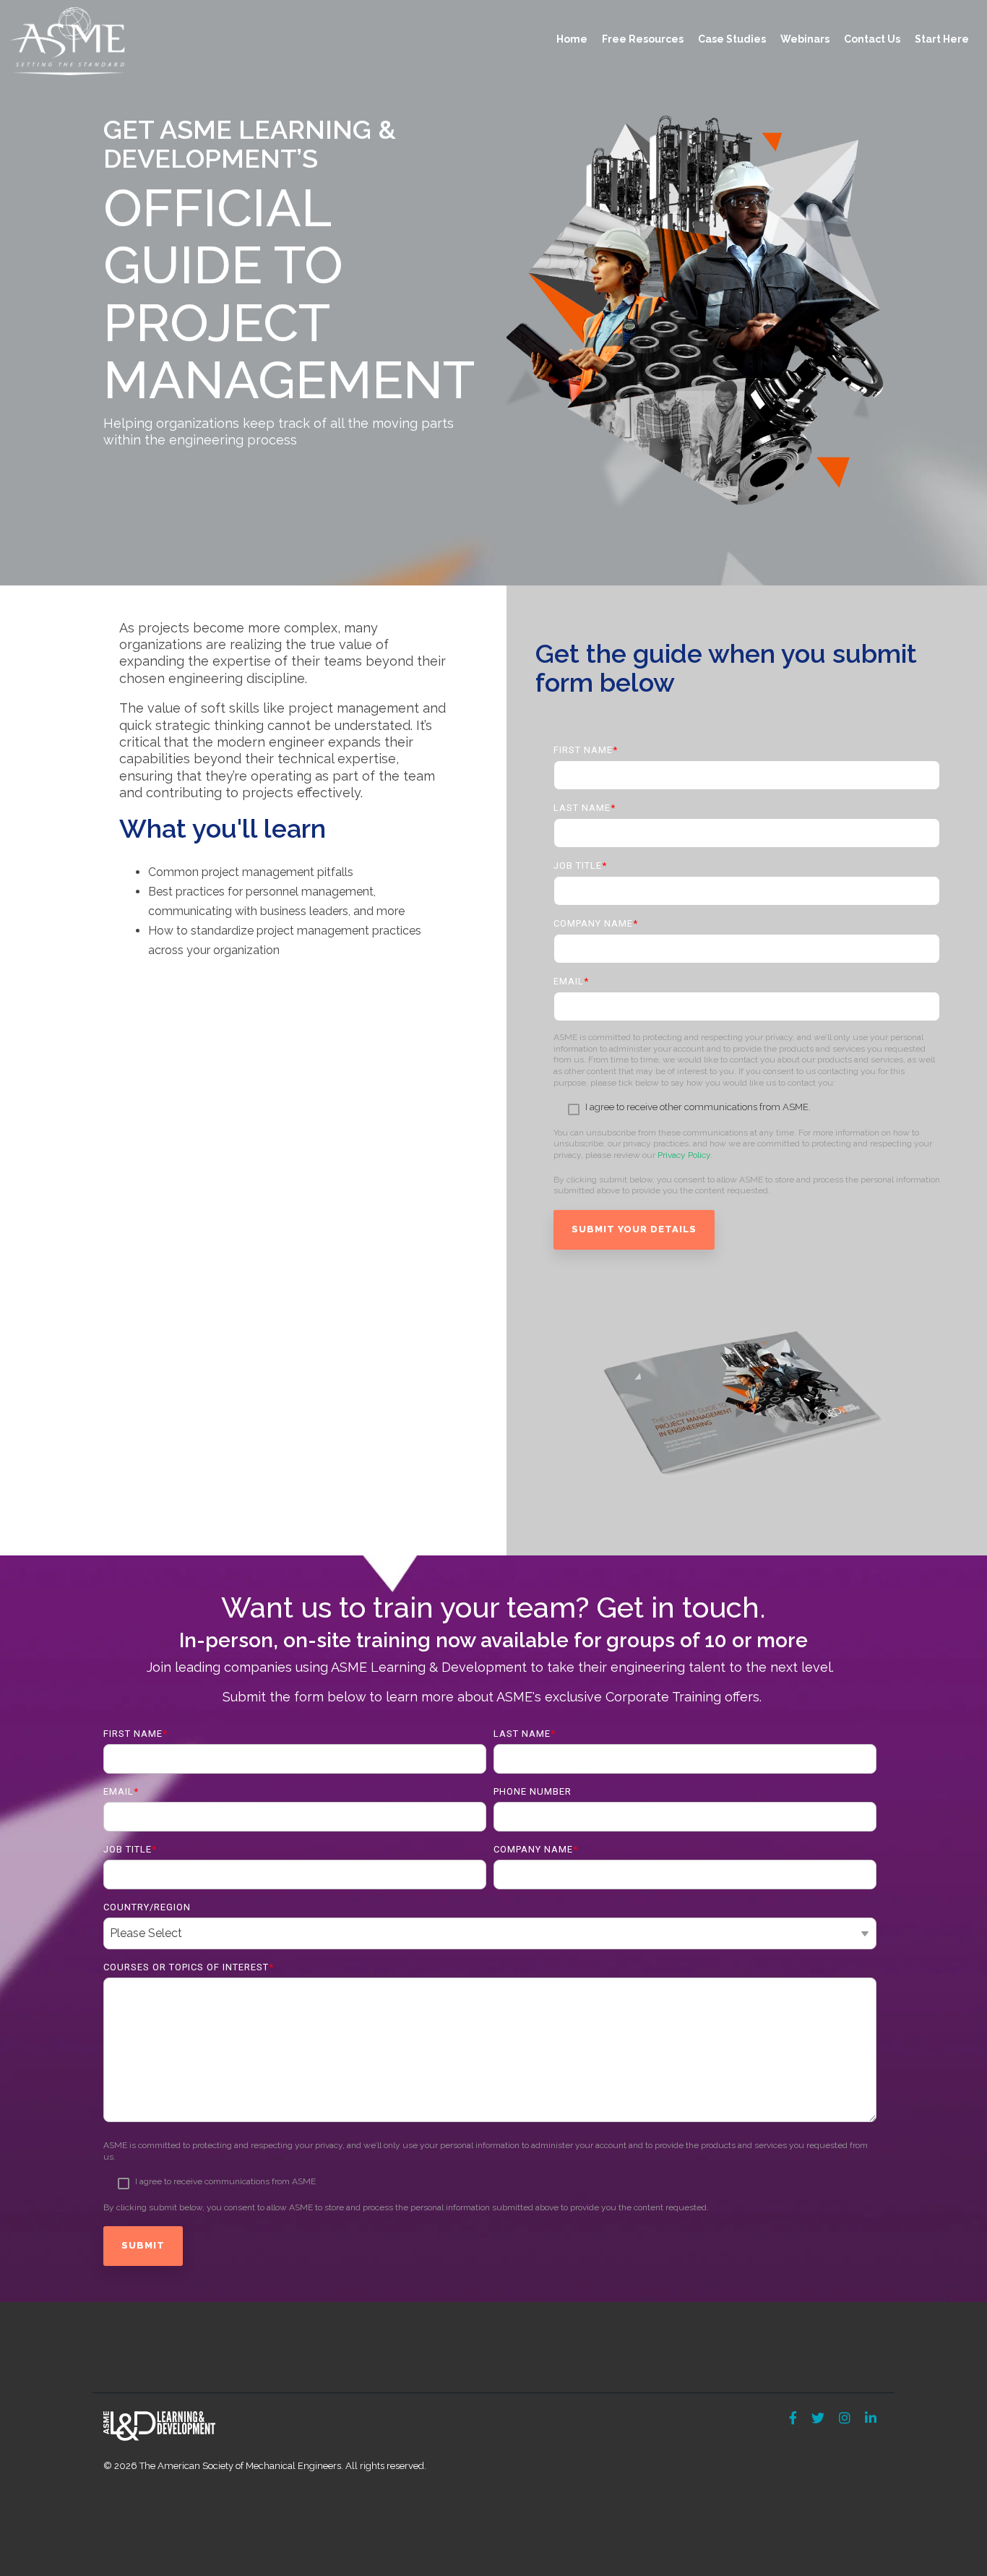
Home (572, 39)
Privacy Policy (684, 1155)
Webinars (805, 39)
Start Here (942, 39)
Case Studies (732, 39)
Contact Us (872, 39)
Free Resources (643, 39)
